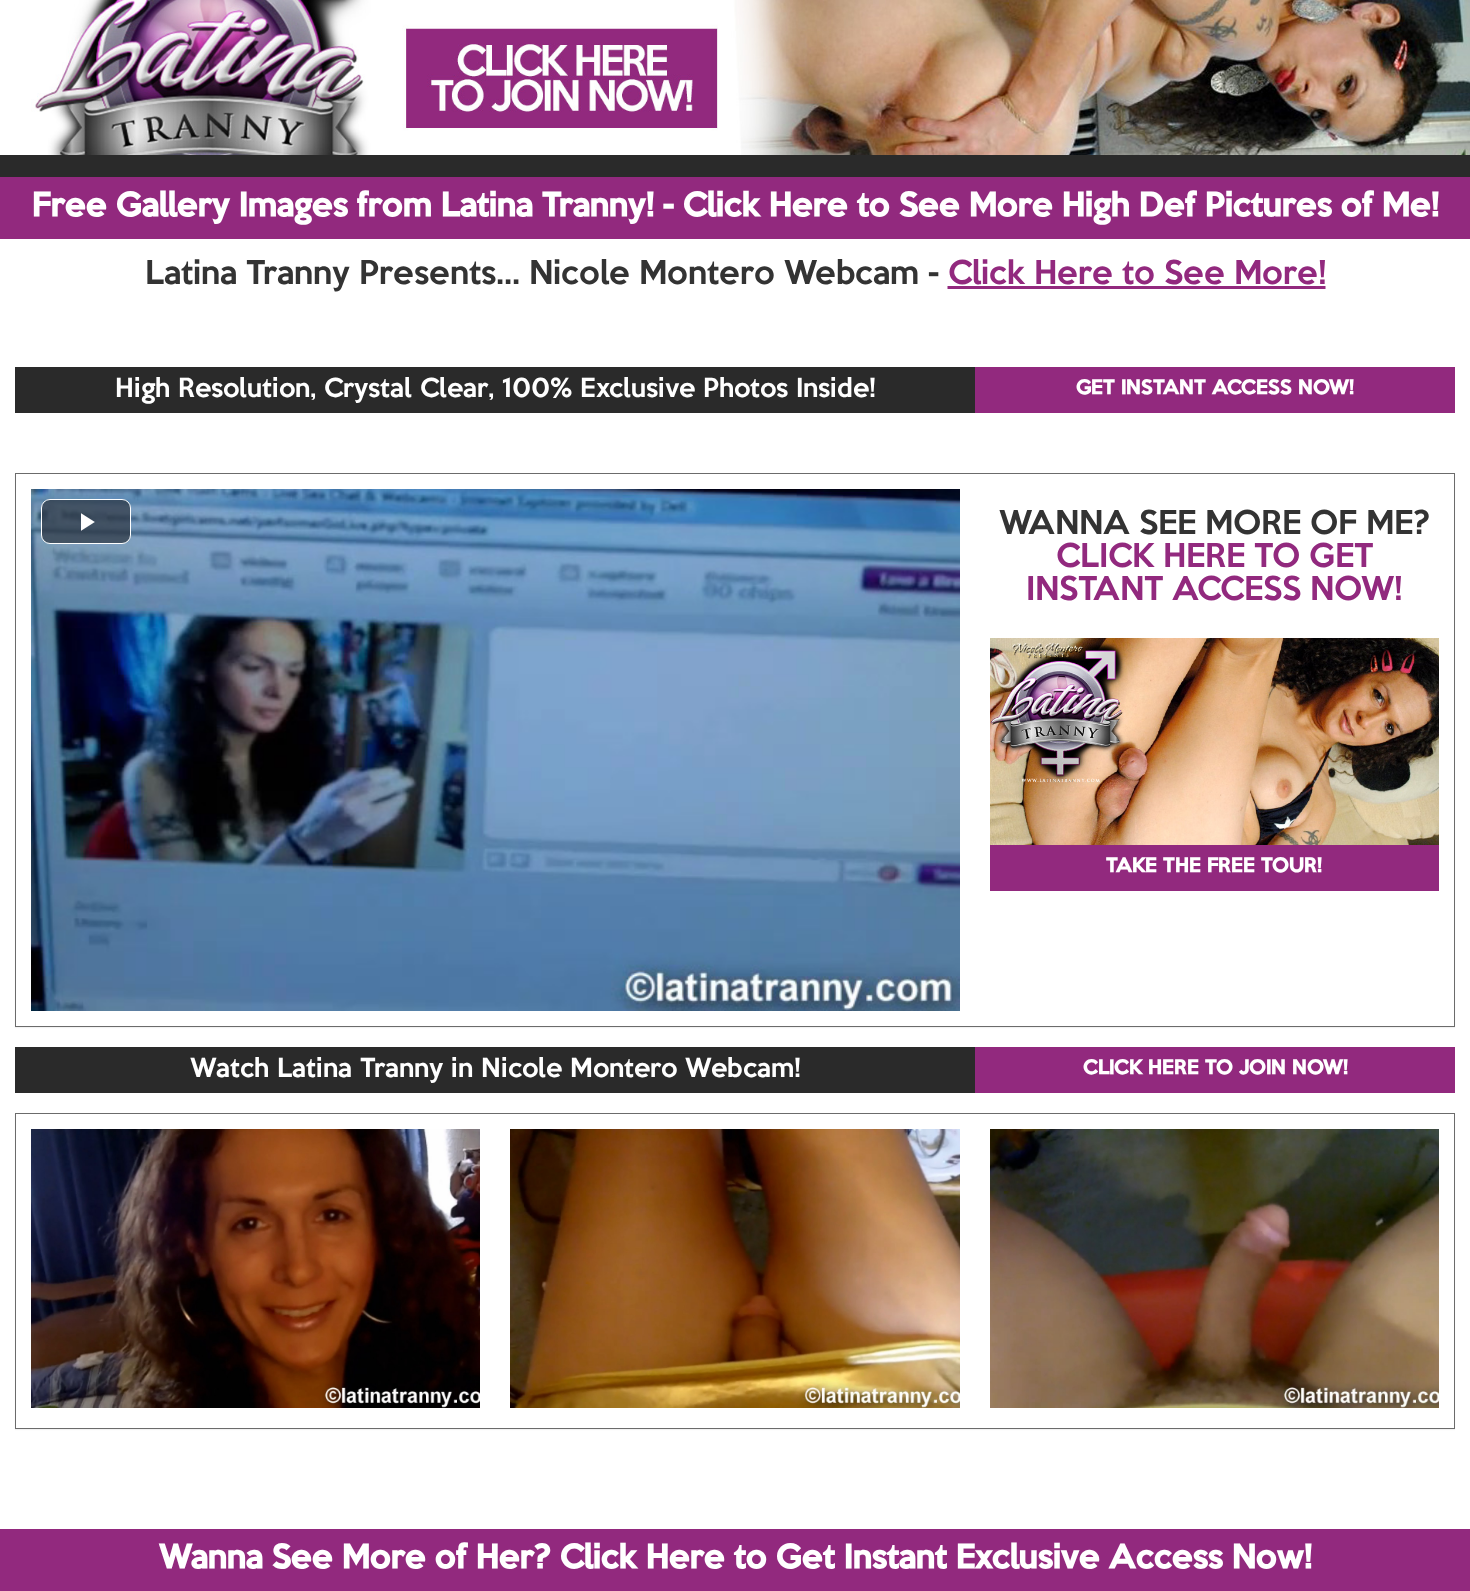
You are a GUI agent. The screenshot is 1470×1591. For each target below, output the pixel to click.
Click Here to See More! (1137, 275)
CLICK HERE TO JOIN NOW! (1215, 1069)
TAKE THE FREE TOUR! (1214, 867)
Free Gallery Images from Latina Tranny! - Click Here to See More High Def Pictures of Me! (735, 207)
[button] (86, 521)
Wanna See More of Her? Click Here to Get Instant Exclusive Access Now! (735, 1559)
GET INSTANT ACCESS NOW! (1215, 389)
